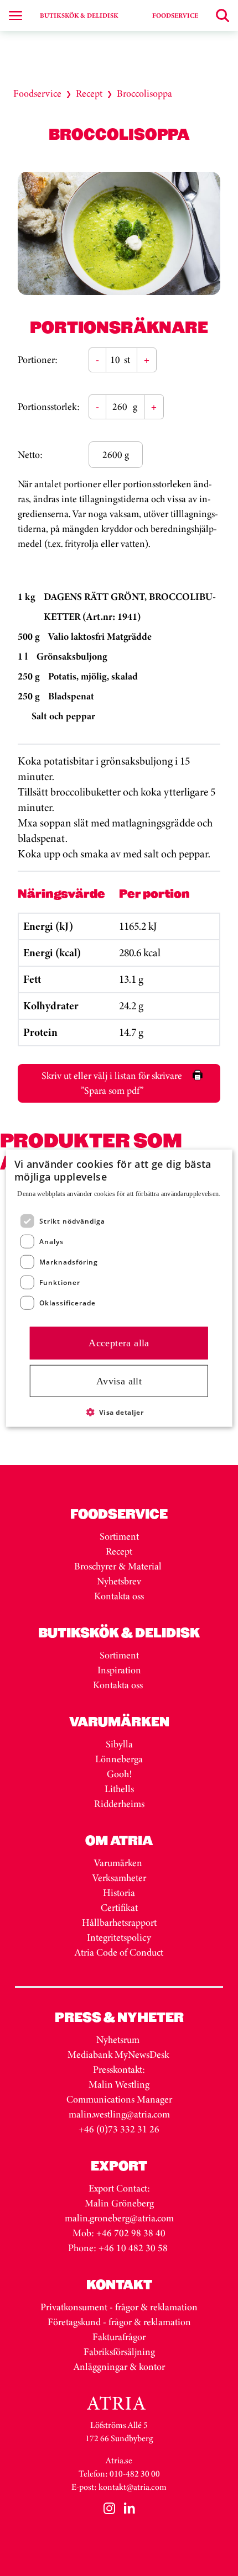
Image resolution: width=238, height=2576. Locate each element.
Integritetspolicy (119, 1937)
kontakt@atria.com (133, 2487)
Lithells (119, 1789)
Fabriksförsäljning (119, 2352)
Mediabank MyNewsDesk (119, 2055)
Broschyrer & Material (119, 1566)
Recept (89, 93)
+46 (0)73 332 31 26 (119, 2129)
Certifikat (119, 1908)
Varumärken (119, 1863)
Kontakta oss (119, 1596)
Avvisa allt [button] (119, 1381)
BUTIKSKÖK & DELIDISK (79, 15)
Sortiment (119, 1536)
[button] (119, 1412)
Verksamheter (119, 1878)
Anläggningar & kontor (119, 2367)
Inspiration (119, 1670)
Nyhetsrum (118, 2040)
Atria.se (119, 2460)
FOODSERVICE (175, 15)
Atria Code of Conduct (119, 1952)
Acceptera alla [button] (119, 1343)
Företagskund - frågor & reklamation (119, 2322)
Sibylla (119, 1744)
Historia (119, 1893)
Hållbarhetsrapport (119, 1922)
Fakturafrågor (119, 2337)
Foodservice (37, 93)
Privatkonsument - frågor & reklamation (119, 2307)
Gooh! (119, 1774)
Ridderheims (119, 1804)
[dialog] (119, 1288)
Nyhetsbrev (119, 1581)
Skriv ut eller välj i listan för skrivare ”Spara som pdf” (112, 1083)
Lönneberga (119, 1759)
